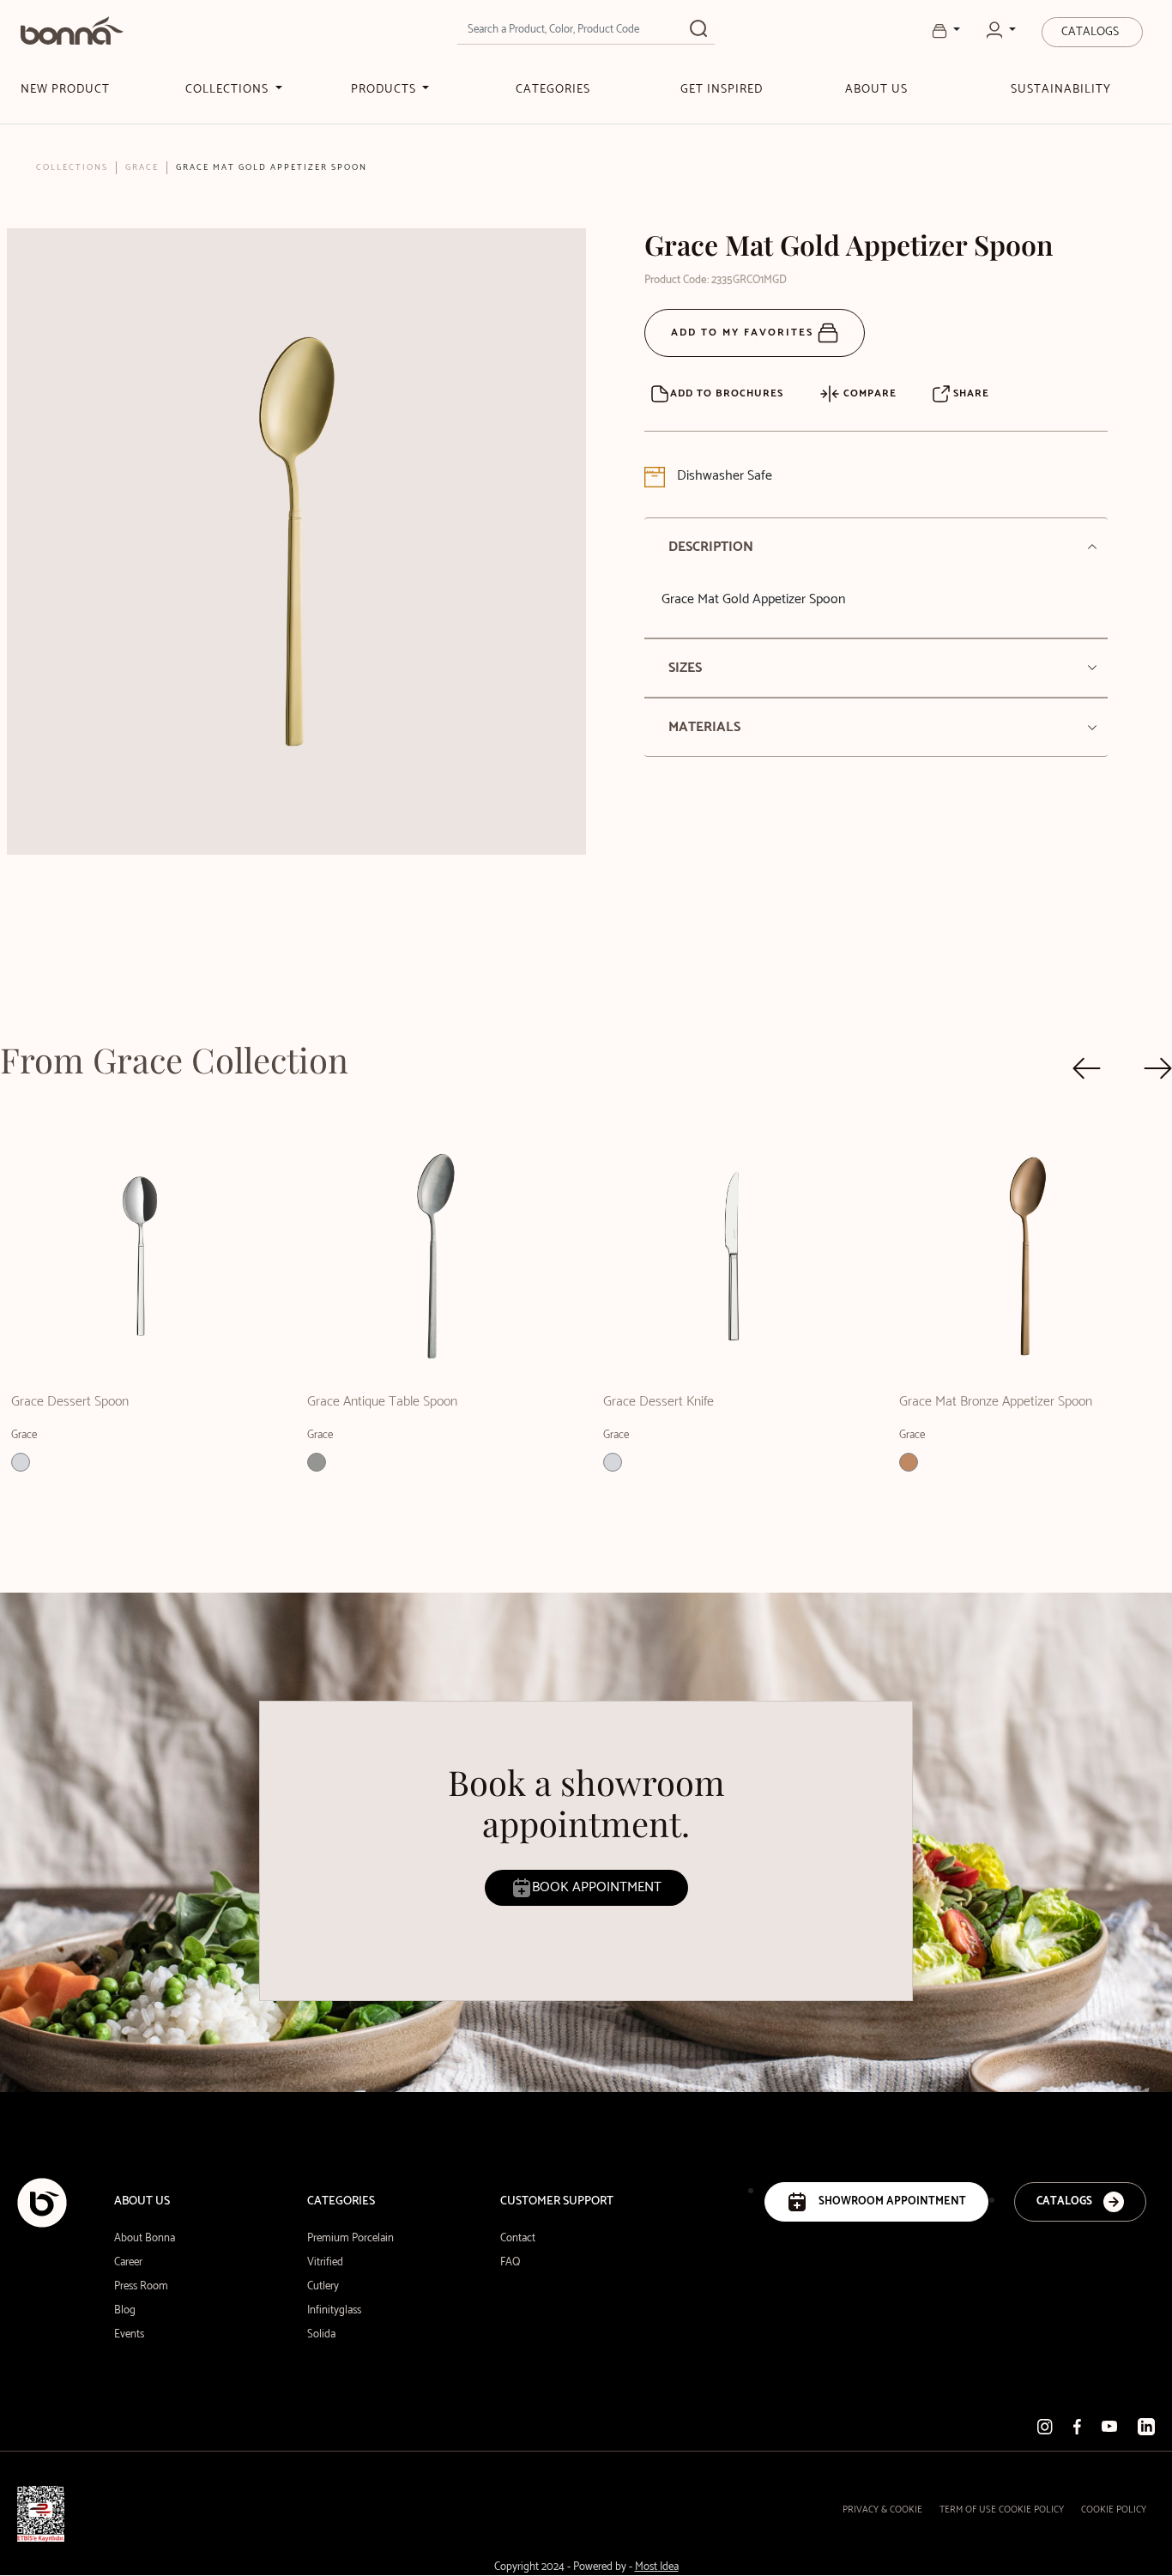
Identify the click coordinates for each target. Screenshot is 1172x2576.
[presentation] (1087, 1068)
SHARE (970, 393)
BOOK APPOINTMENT (597, 1887)
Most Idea (657, 2567)
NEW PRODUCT (65, 90)
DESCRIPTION (711, 547)
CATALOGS (1090, 32)
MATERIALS (704, 727)
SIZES (685, 668)
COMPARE (868, 393)
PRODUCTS (385, 90)
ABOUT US (876, 90)
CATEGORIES (553, 90)
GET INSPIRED (722, 90)
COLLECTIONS (229, 90)
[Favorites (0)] (946, 31)
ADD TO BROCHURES (727, 393)
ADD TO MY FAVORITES (744, 333)
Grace (142, 167)
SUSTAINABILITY (1061, 90)
